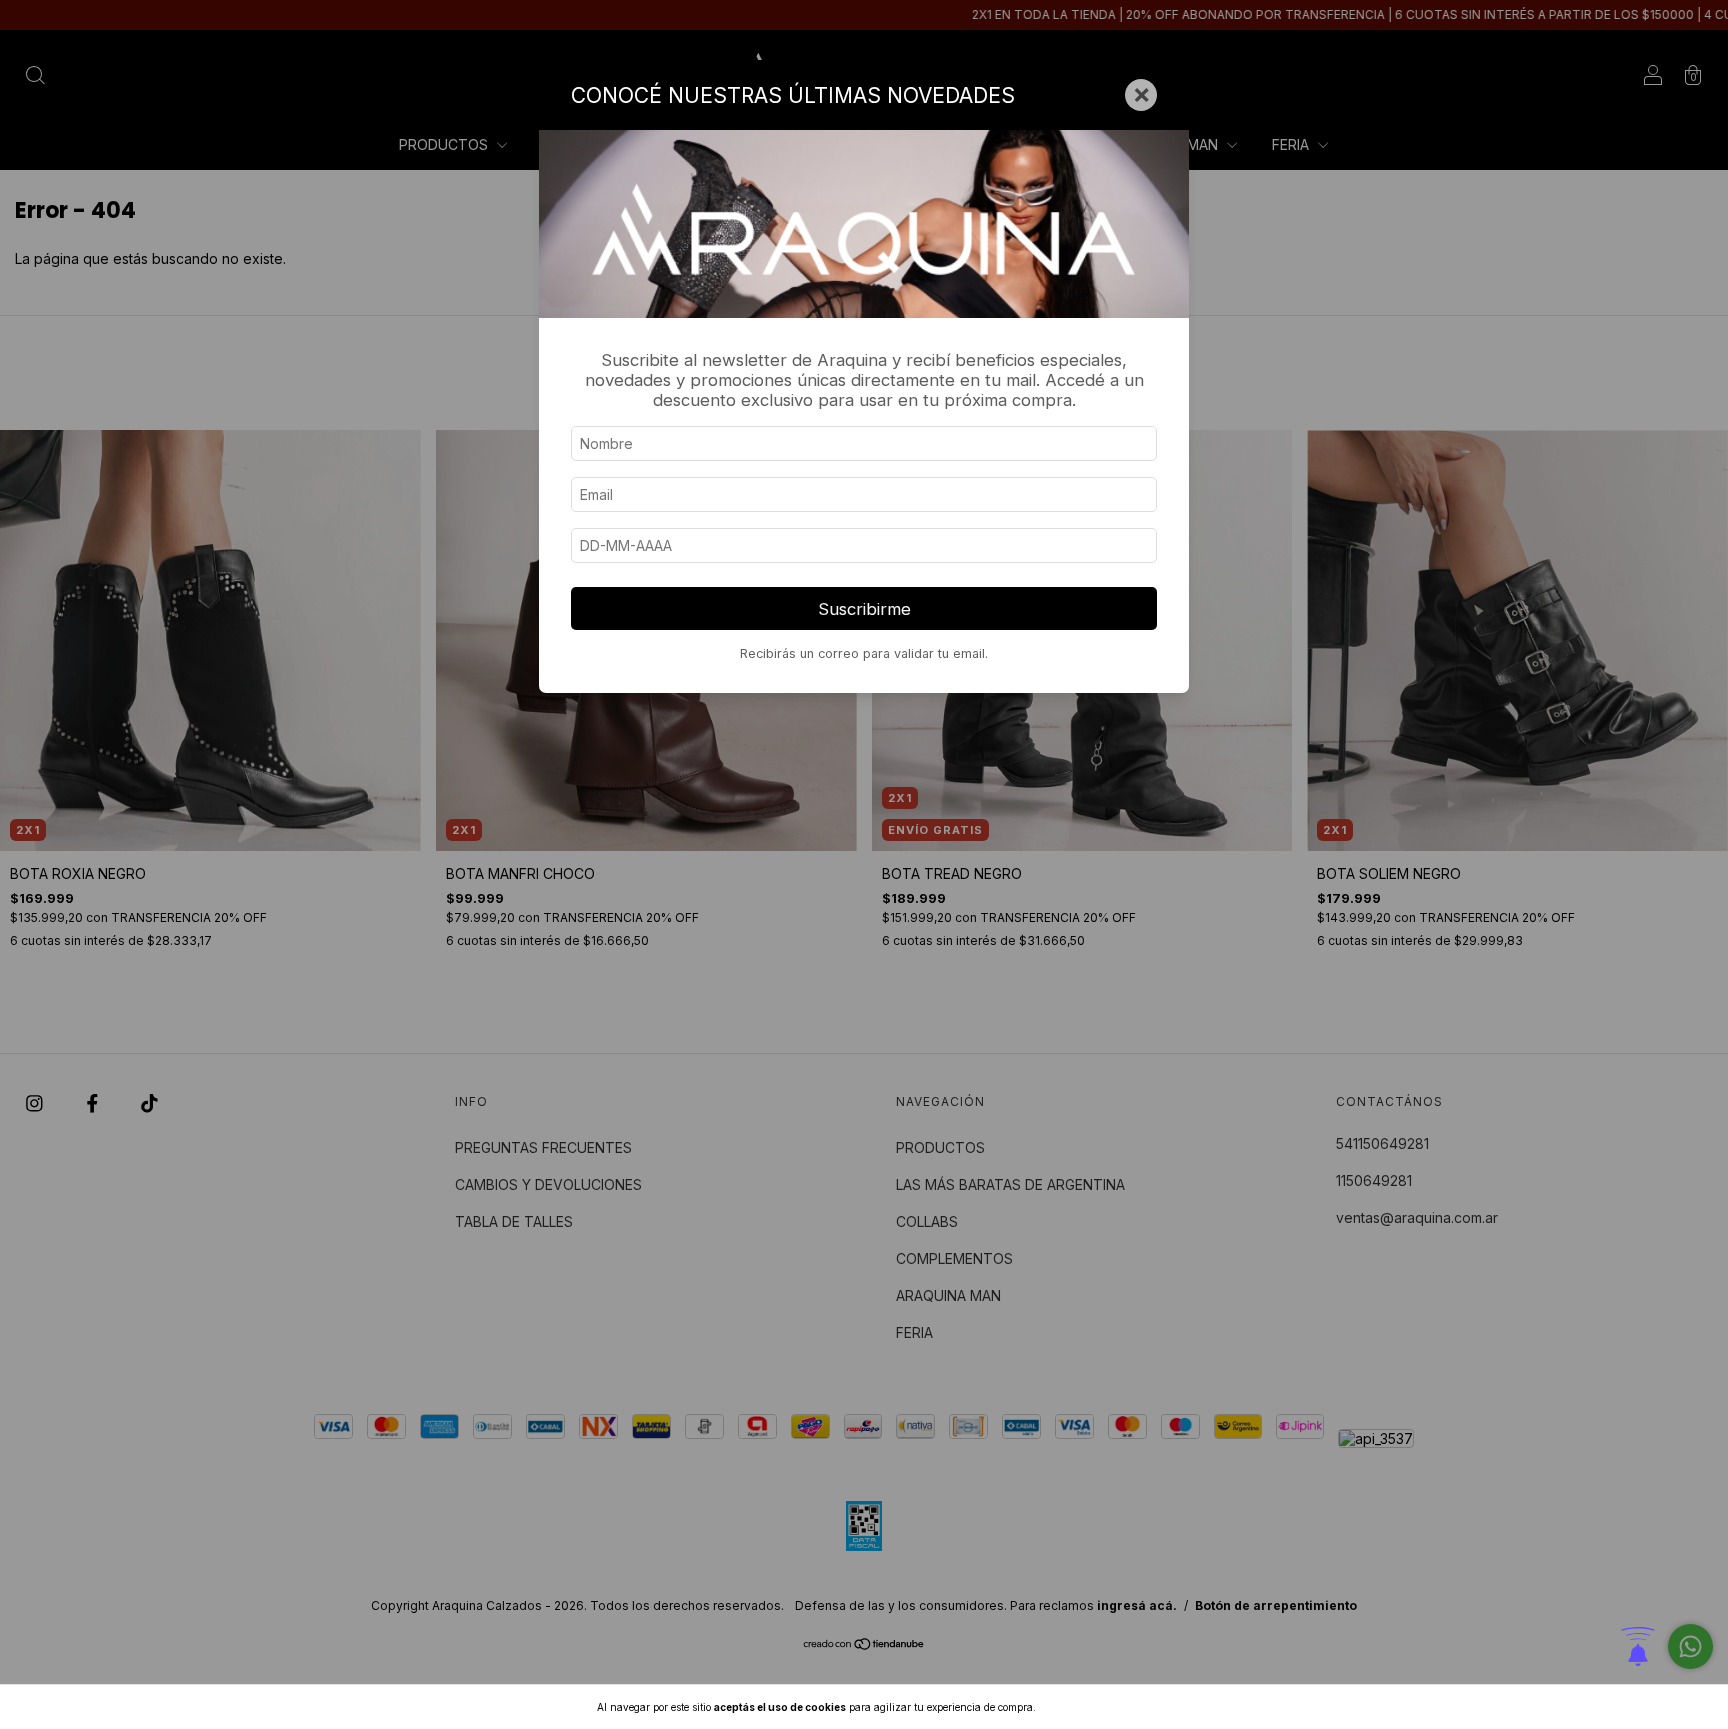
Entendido (1091, 1707)
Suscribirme (864, 609)
